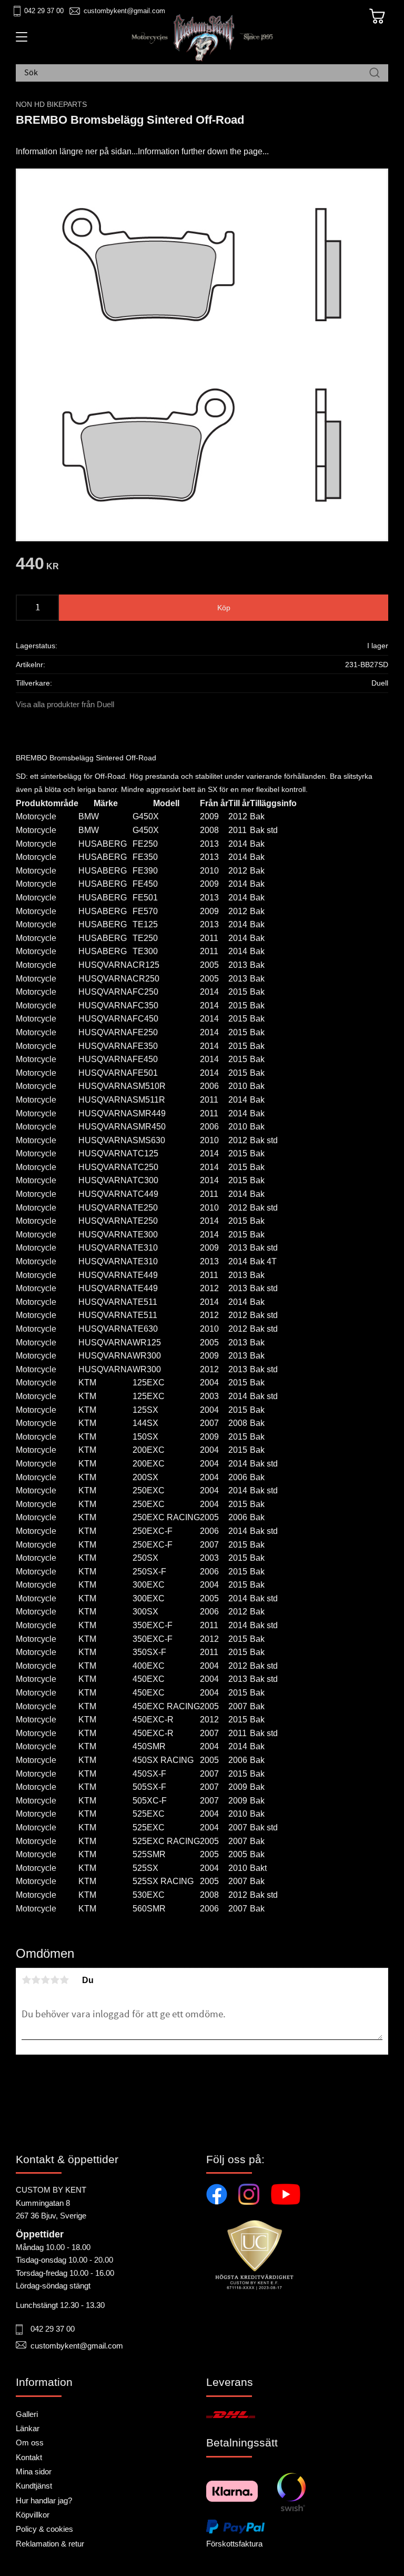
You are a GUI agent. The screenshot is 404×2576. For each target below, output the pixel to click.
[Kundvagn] (377, 16)
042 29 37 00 (44, 11)
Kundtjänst (34, 2486)
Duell (380, 683)
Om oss (30, 2443)
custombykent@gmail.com (124, 11)
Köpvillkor (33, 2515)
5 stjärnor (64, 1980)
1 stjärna (26, 1980)
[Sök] (375, 73)
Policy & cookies (44, 2529)
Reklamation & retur (50, 2544)
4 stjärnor (55, 1980)
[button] (20, 41)
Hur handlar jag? (44, 2500)
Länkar (28, 2428)
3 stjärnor (45, 1980)
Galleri (27, 2414)
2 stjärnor (36, 1980)
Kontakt (29, 2457)
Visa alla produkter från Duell (65, 704)
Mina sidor (34, 2471)
